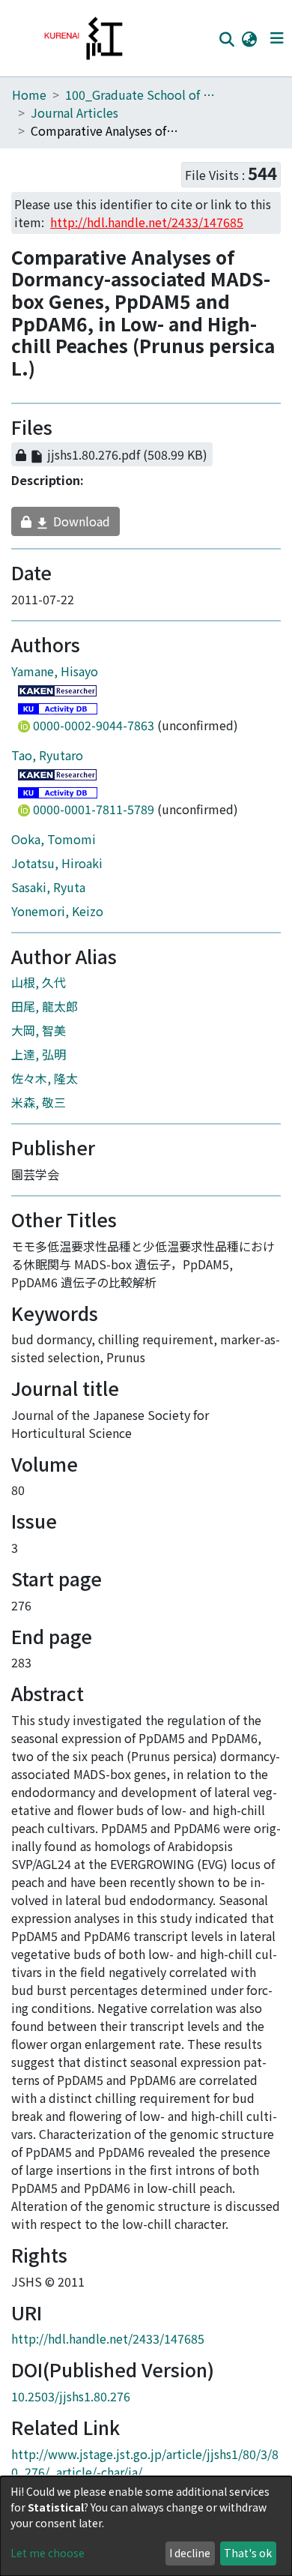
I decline (190, 2553)
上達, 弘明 (39, 1062)
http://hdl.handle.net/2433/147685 (108, 2346)
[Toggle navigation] (277, 38)
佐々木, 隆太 (45, 1086)
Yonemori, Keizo (57, 918)
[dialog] (146, 2526)
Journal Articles (74, 112)
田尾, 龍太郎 (45, 1014)
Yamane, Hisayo (55, 678)
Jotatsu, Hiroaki (57, 870)
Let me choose (48, 2553)
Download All (122, 430)
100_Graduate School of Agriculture (140, 94)
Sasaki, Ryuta (48, 894)
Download (67, 529)
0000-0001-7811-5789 (94, 816)
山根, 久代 (39, 990)
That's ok (248, 2553)
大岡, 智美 (39, 1038)
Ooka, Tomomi (54, 846)
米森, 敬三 (39, 1110)
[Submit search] (226, 39)
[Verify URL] (233, 462)
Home (29, 94)
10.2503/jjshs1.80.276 (71, 2403)
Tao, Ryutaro (47, 762)
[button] (249, 38)
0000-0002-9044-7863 (94, 732)
